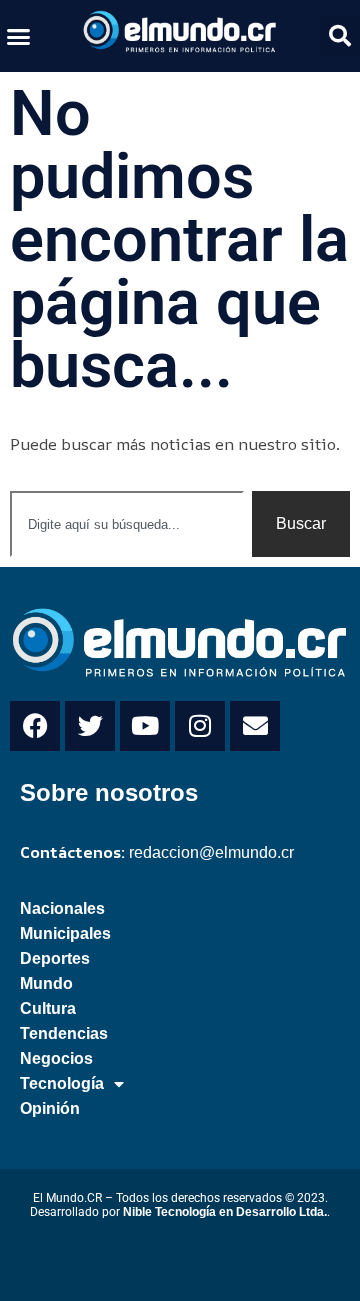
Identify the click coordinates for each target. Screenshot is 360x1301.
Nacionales (62, 908)
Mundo (46, 983)
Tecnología (62, 1083)
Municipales (65, 933)
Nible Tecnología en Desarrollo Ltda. (225, 1212)
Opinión (50, 1108)
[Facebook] (35, 726)
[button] (19, 36)
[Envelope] (255, 726)
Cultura (48, 1008)
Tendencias (64, 1033)
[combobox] (127, 524)
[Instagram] (200, 726)
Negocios (56, 1058)
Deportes (55, 958)
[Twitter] (90, 726)
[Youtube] (145, 726)
